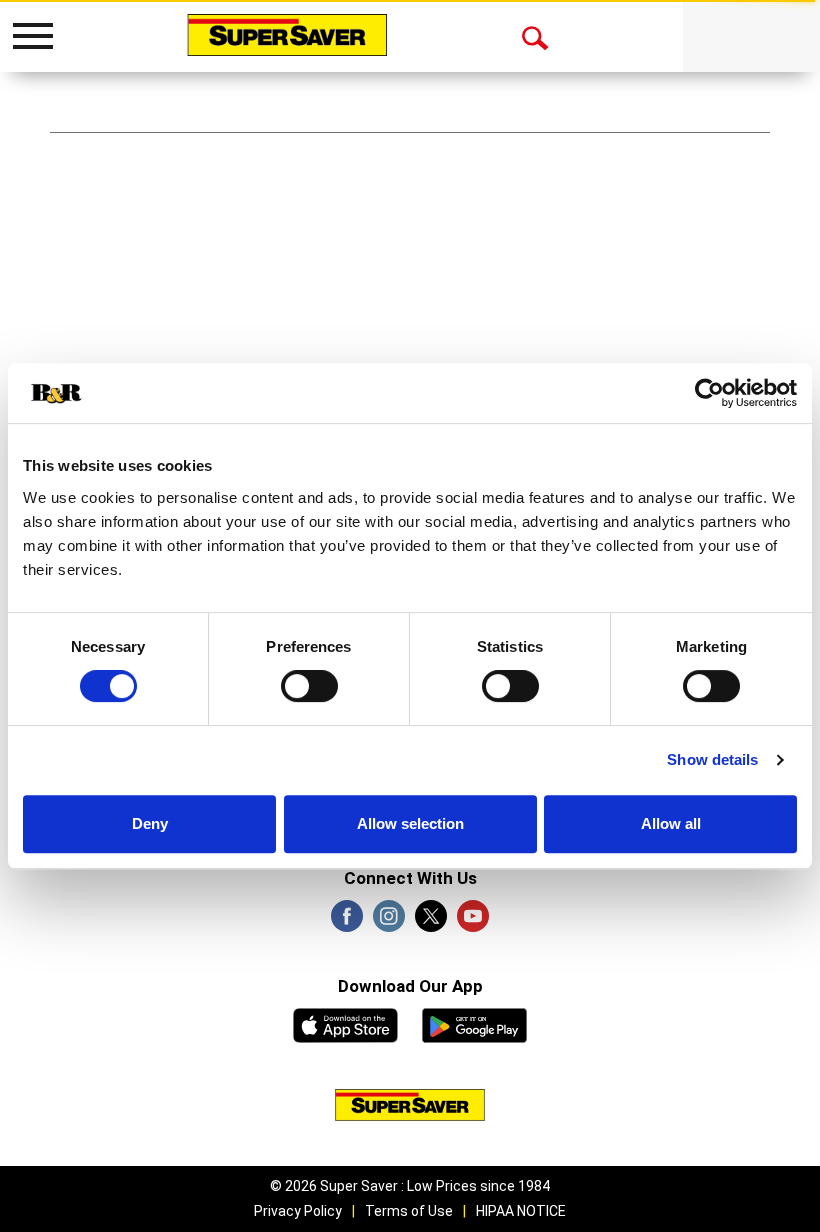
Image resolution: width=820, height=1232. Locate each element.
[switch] (309, 686)
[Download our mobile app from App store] (345, 1023)
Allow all (671, 823)
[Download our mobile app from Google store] (474, 1023)
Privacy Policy (298, 1211)
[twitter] (431, 922)
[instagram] (389, 922)
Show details (712, 759)
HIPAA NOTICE (521, 1211)
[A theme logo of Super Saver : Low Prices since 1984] (287, 35)
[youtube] (473, 922)
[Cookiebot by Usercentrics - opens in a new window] (709, 393)
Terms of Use (409, 1211)
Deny (150, 823)
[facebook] (347, 922)
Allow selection (410, 823)
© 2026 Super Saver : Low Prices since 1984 (410, 1186)
